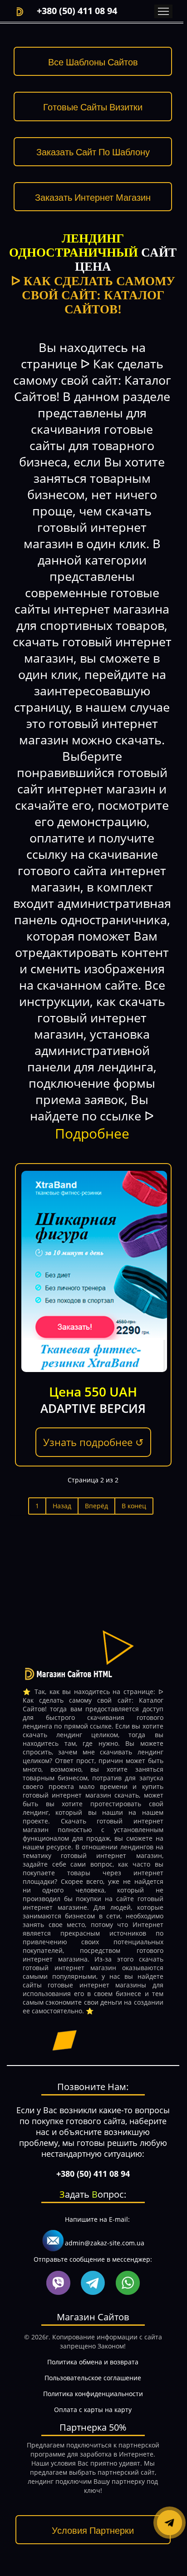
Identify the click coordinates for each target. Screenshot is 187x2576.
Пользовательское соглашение (93, 2378)
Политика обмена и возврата (93, 2362)
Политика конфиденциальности (93, 2394)
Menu (163, 11)
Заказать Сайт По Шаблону (93, 151)
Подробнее (92, 1133)
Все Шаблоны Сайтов (93, 62)
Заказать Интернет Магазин (93, 197)
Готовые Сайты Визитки (93, 107)
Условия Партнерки (93, 2530)
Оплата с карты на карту (93, 2410)
